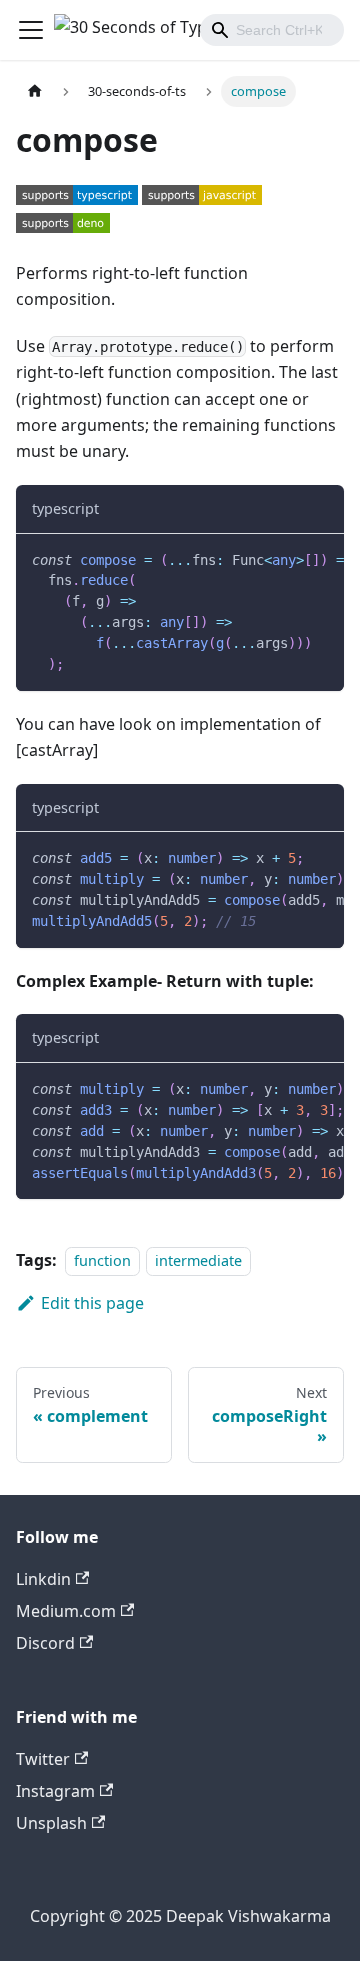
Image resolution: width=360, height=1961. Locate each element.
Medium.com (66, 1611)
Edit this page (92, 1303)
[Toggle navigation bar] (31, 30)
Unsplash (51, 1823)
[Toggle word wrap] (283, 559)
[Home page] (35, 91)
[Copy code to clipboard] (319, 559)
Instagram (55, 1791)
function (102, 1260)
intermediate (198, 1260)
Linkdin (43, 1579)
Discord (45, 1643)
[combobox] (272, 30)
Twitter (43, 1759)
